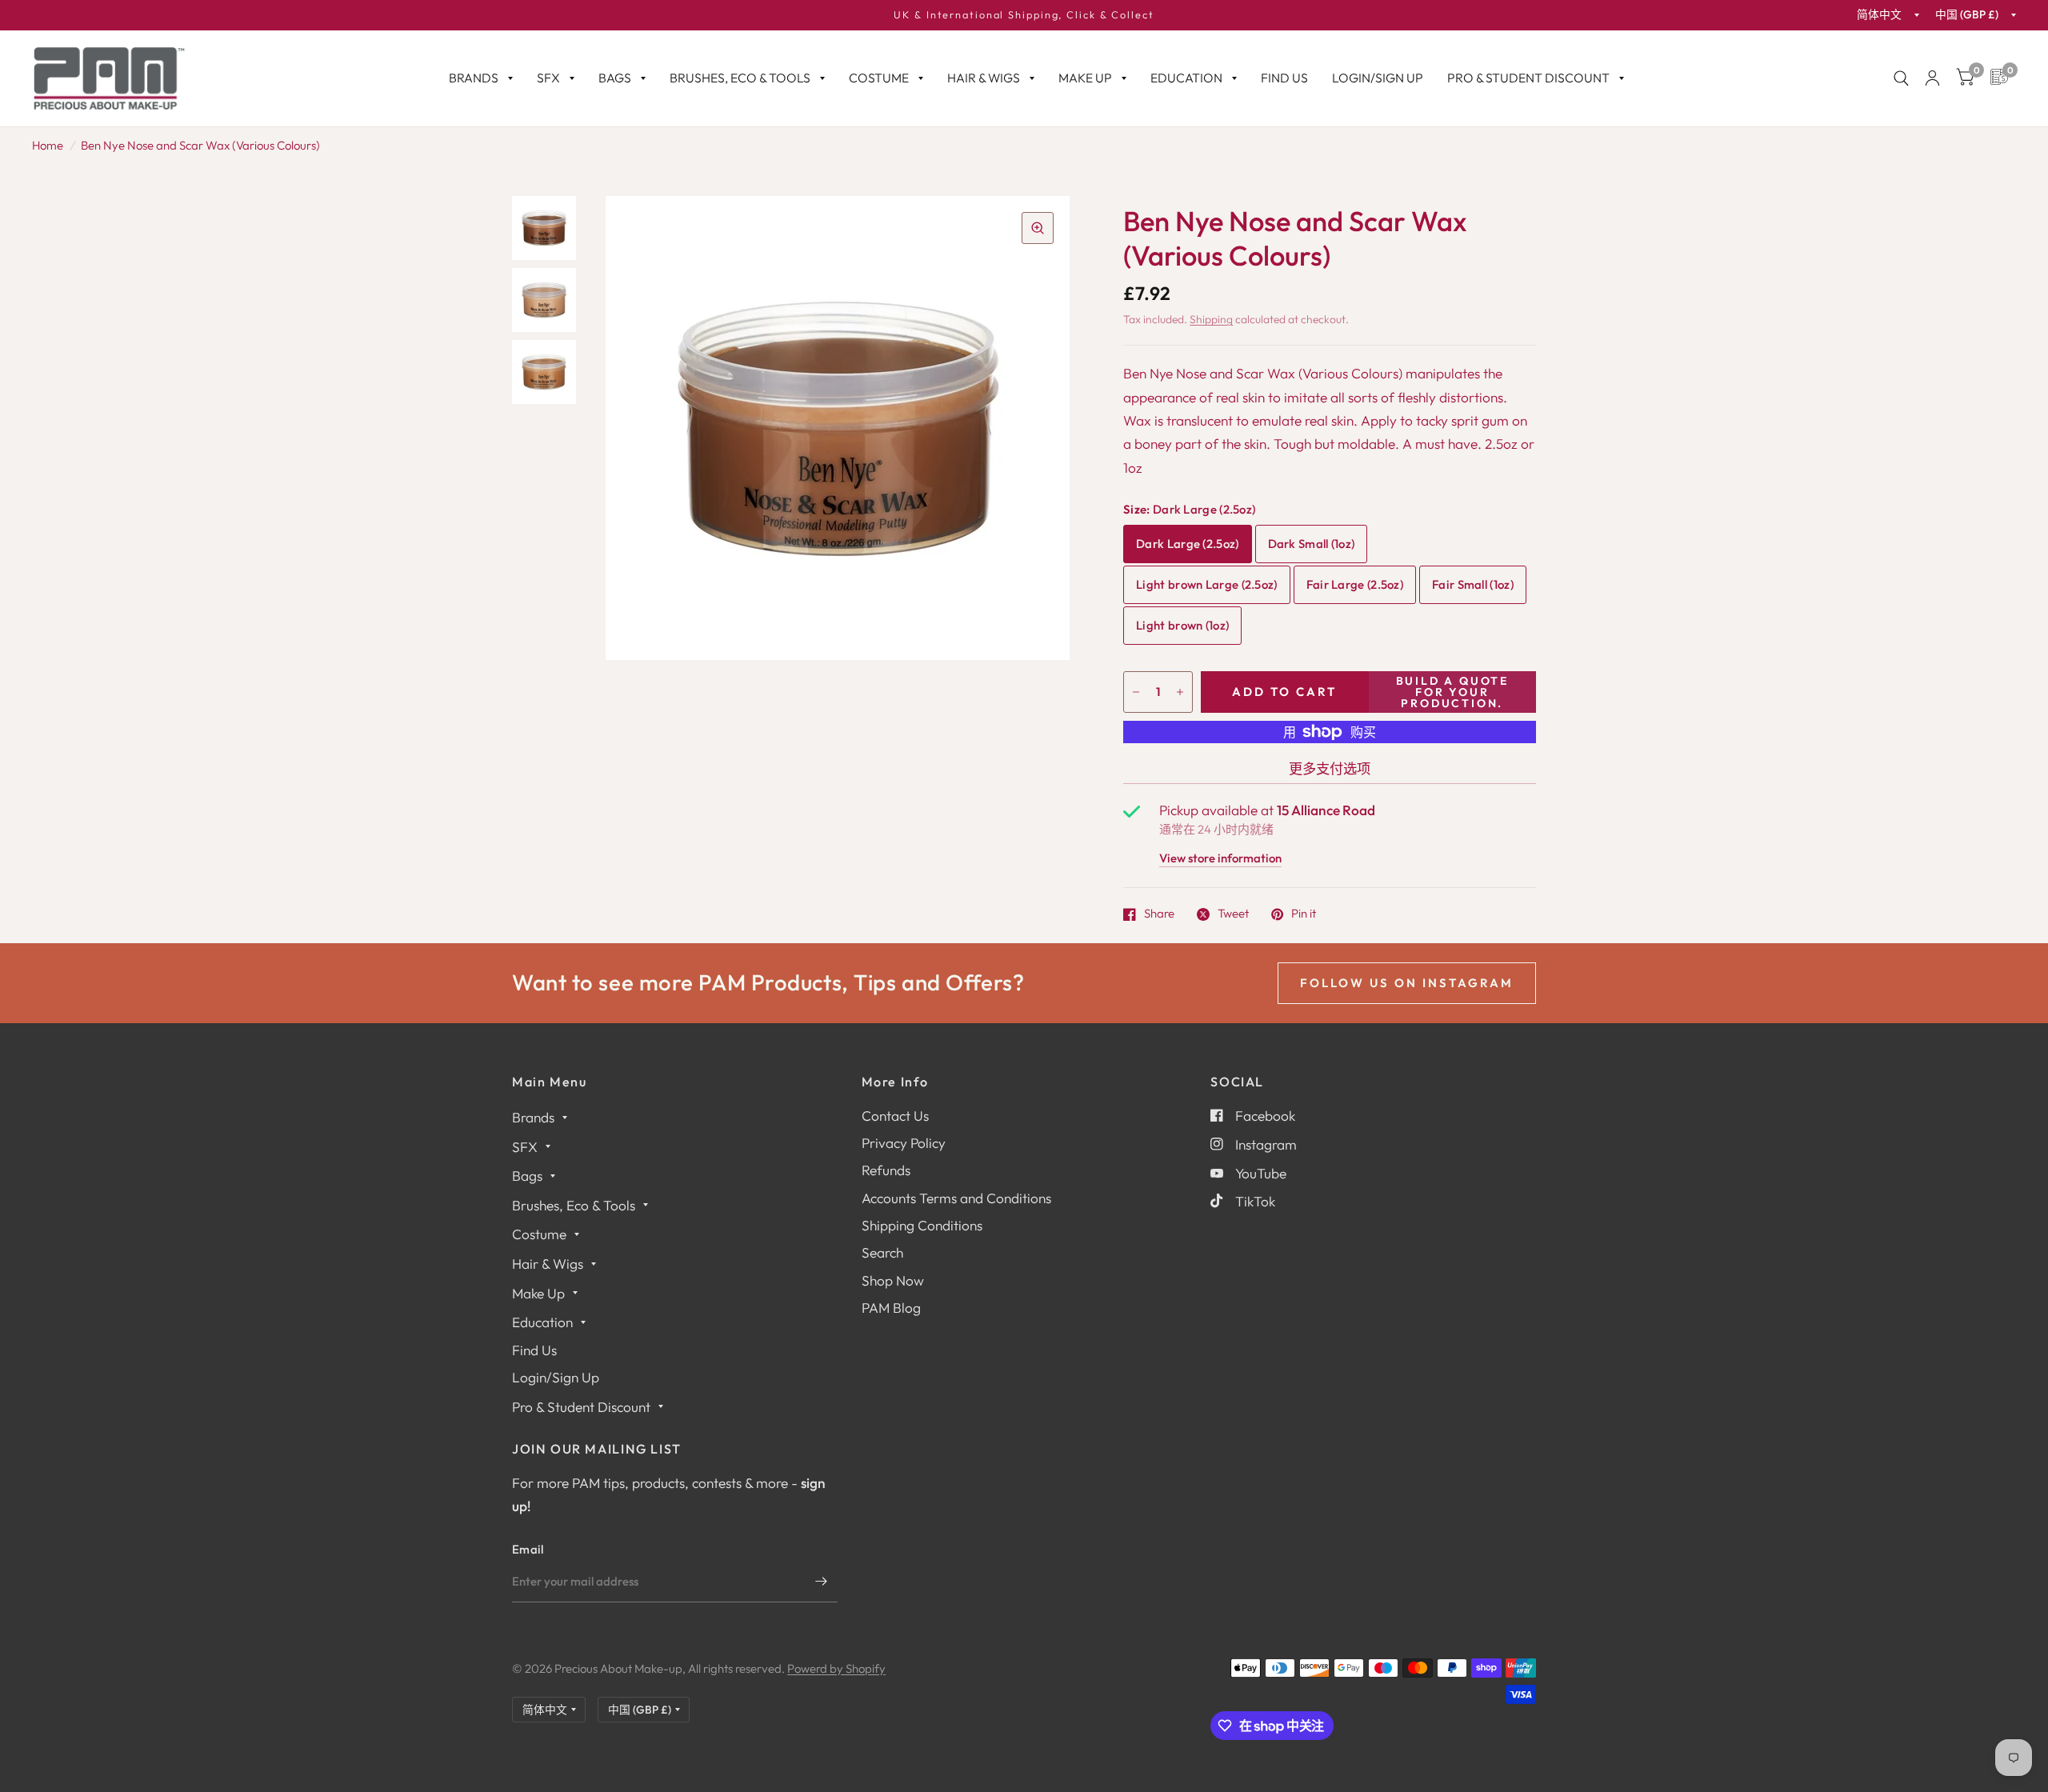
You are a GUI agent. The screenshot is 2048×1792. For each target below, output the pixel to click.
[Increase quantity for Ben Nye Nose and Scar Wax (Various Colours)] (1180, 692)
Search (882, 1252)
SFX (548, 78)
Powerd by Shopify (836, 1668)
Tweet (1233, 914)
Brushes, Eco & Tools (740, 78)
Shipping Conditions (922, 1225)
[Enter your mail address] (822, 1582)
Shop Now (893, 1280)
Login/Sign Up (1378, 78)
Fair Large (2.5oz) (1355, 584)
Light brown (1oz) (1182, 625)
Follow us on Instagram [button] (1407, 983)
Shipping (1211, 319)
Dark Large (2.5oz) (1187, 544)
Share (1159, 914)
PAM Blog (891, 1308)
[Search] (1901, 78)
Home (48, 145)
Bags (615, 78)
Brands (474, 78)
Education (1186, 78)
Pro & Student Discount (1528, 78)
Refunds (886, 1170)
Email (528, 1549)
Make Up (1085, 78)
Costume (879, 78)
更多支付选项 (1330, 768)
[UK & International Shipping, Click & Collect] (1024, 15)
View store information (1220, 859)
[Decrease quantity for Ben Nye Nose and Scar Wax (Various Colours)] (1136, 692)
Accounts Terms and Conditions (956, 1198)
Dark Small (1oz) (1312, 544)
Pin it (1304, 914)
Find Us (1284, 78)
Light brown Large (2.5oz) (1206, 584)
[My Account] (1932, 78)
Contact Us (895, 1116)
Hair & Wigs (984, 78)
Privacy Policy (904, 1143)
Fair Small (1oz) (1473, 584)
